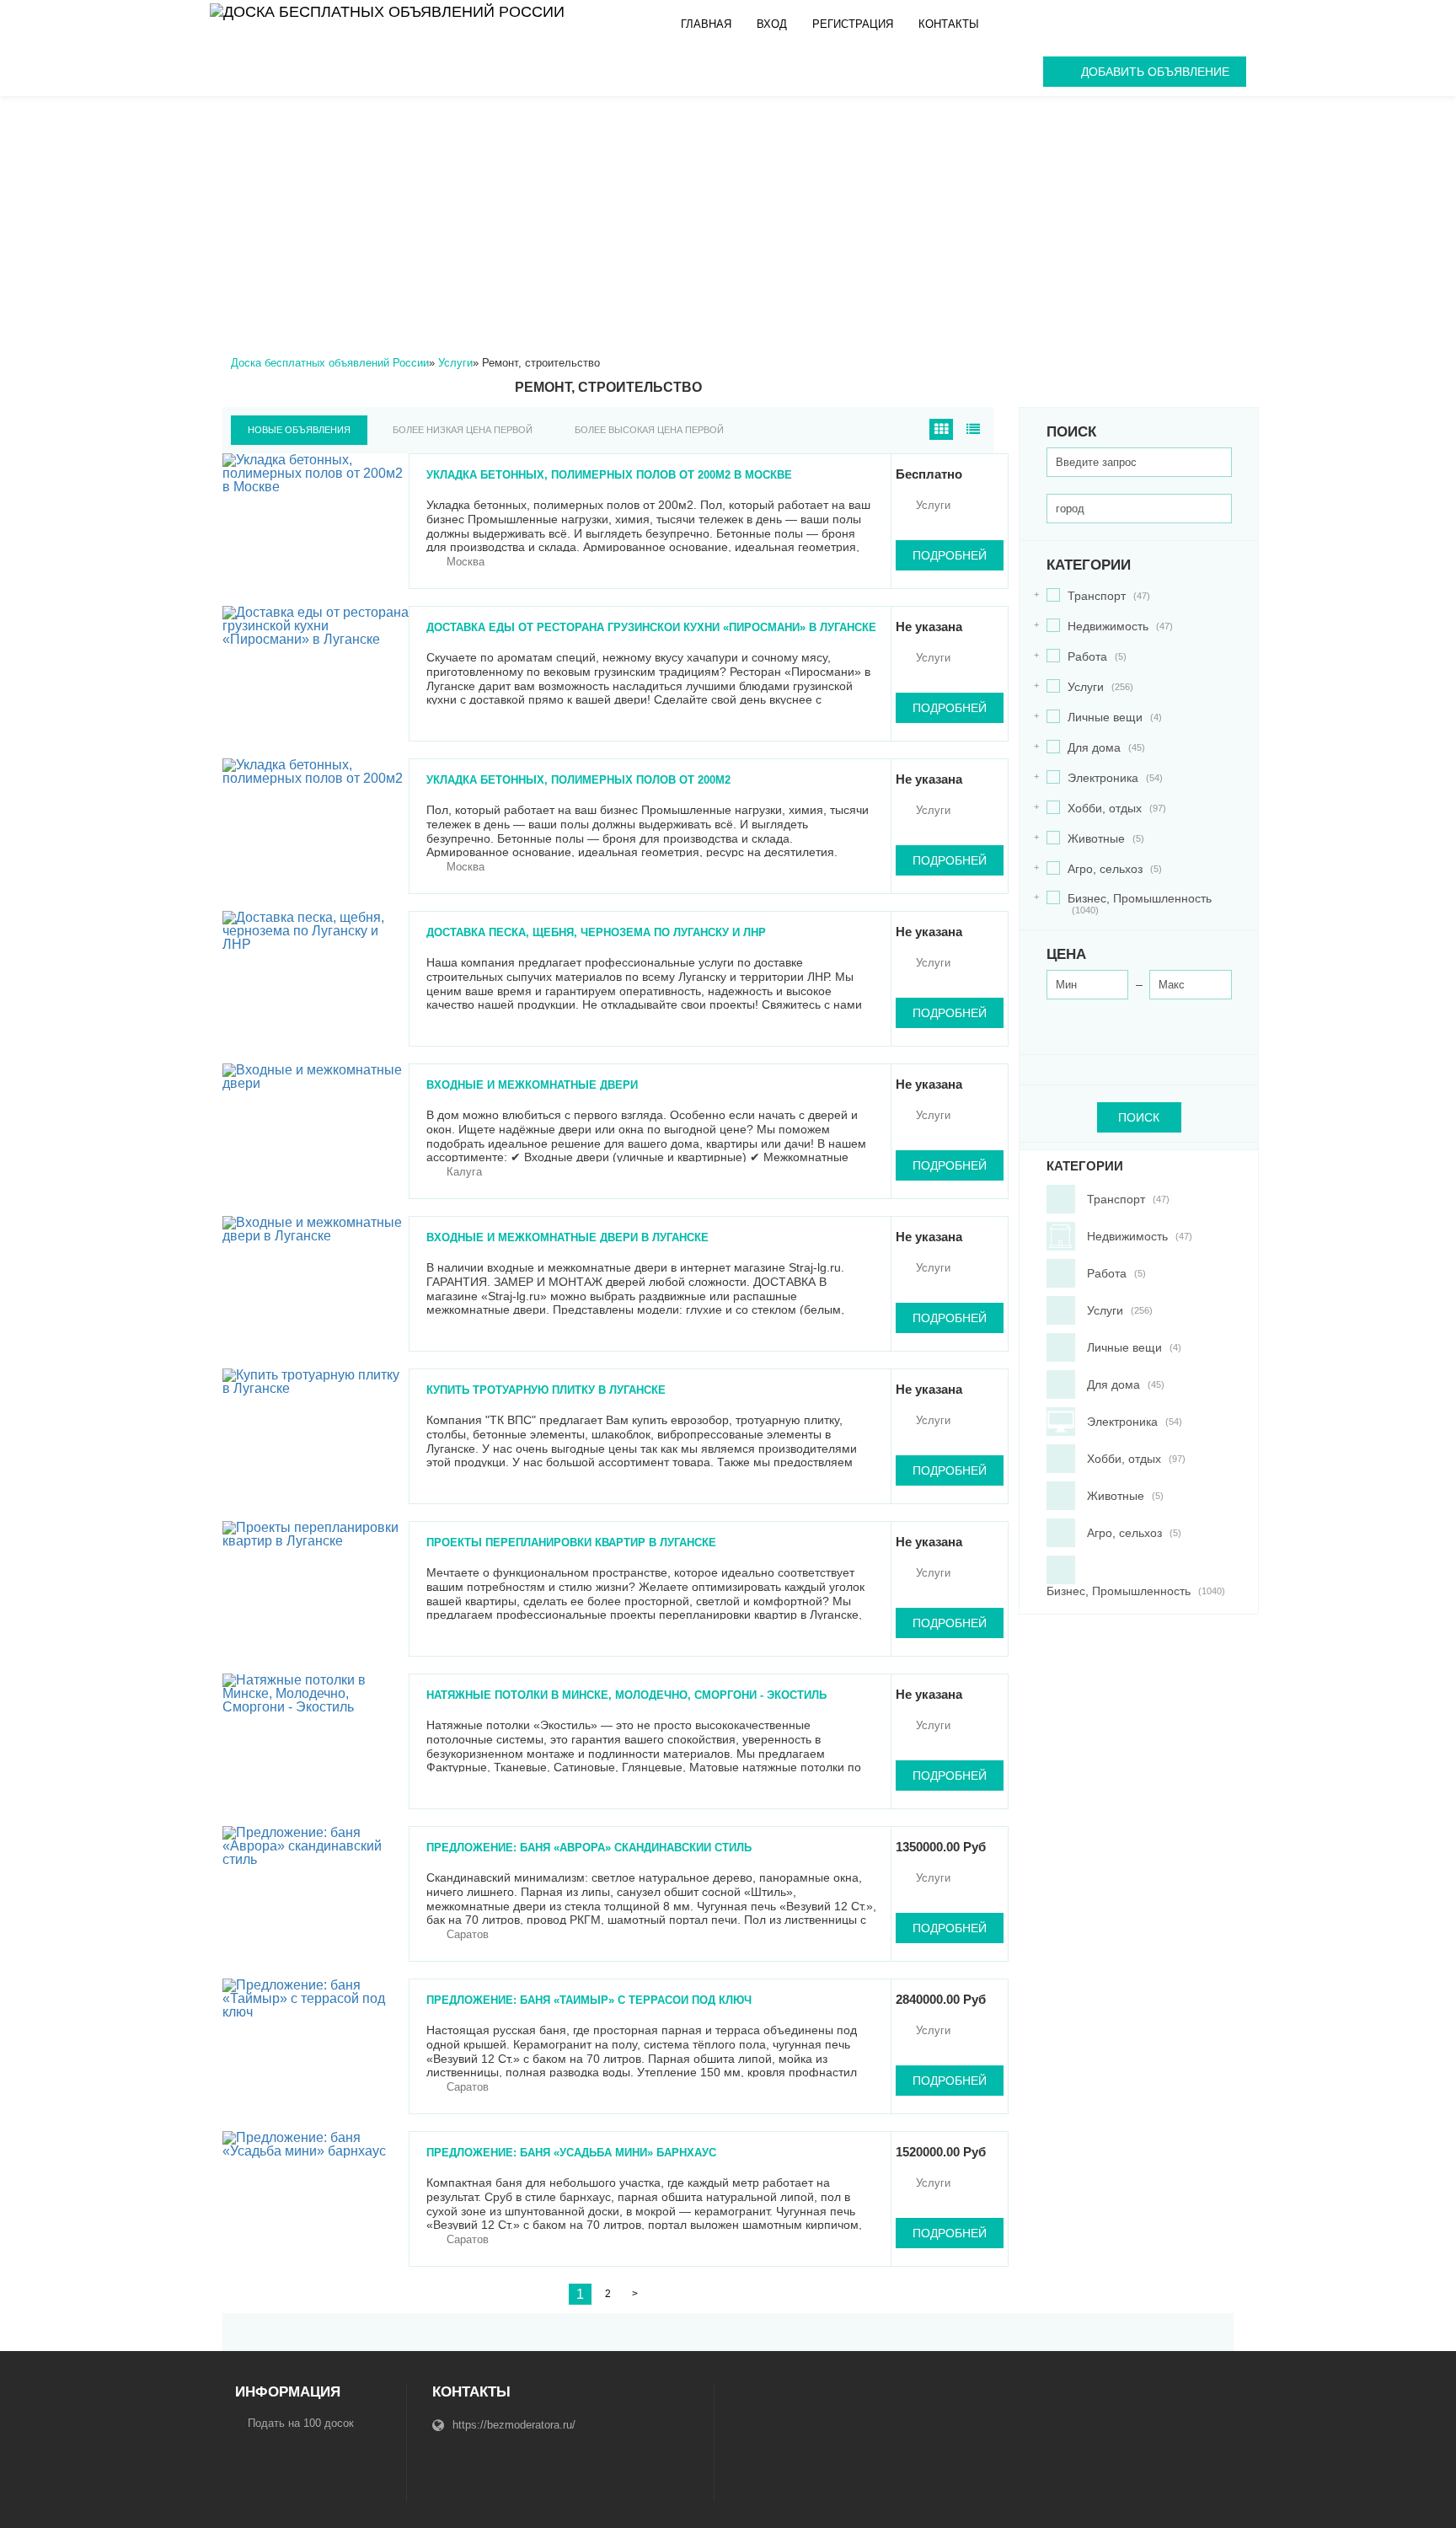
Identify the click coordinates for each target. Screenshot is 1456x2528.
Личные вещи (1104, 718)
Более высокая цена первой (649, 430)
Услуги (1090, 687)
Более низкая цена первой (463, 430)
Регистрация (853, 24)
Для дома (1096, 748)
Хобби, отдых (1106, 809)
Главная (706, 24)
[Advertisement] (728, 222)
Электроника (1105, 778)
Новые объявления (299, 430)
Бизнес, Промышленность (1129, 904)
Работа (1087, 657)
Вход (772, 24)
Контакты (949, 24)
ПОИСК (1139, 1117)
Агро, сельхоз (1104, 869)
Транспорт (1098, 596)
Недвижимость (1110, 627)
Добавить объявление (1155, 72)
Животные (1095, 839)
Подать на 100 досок (301, 2423)
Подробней (950, 555)
